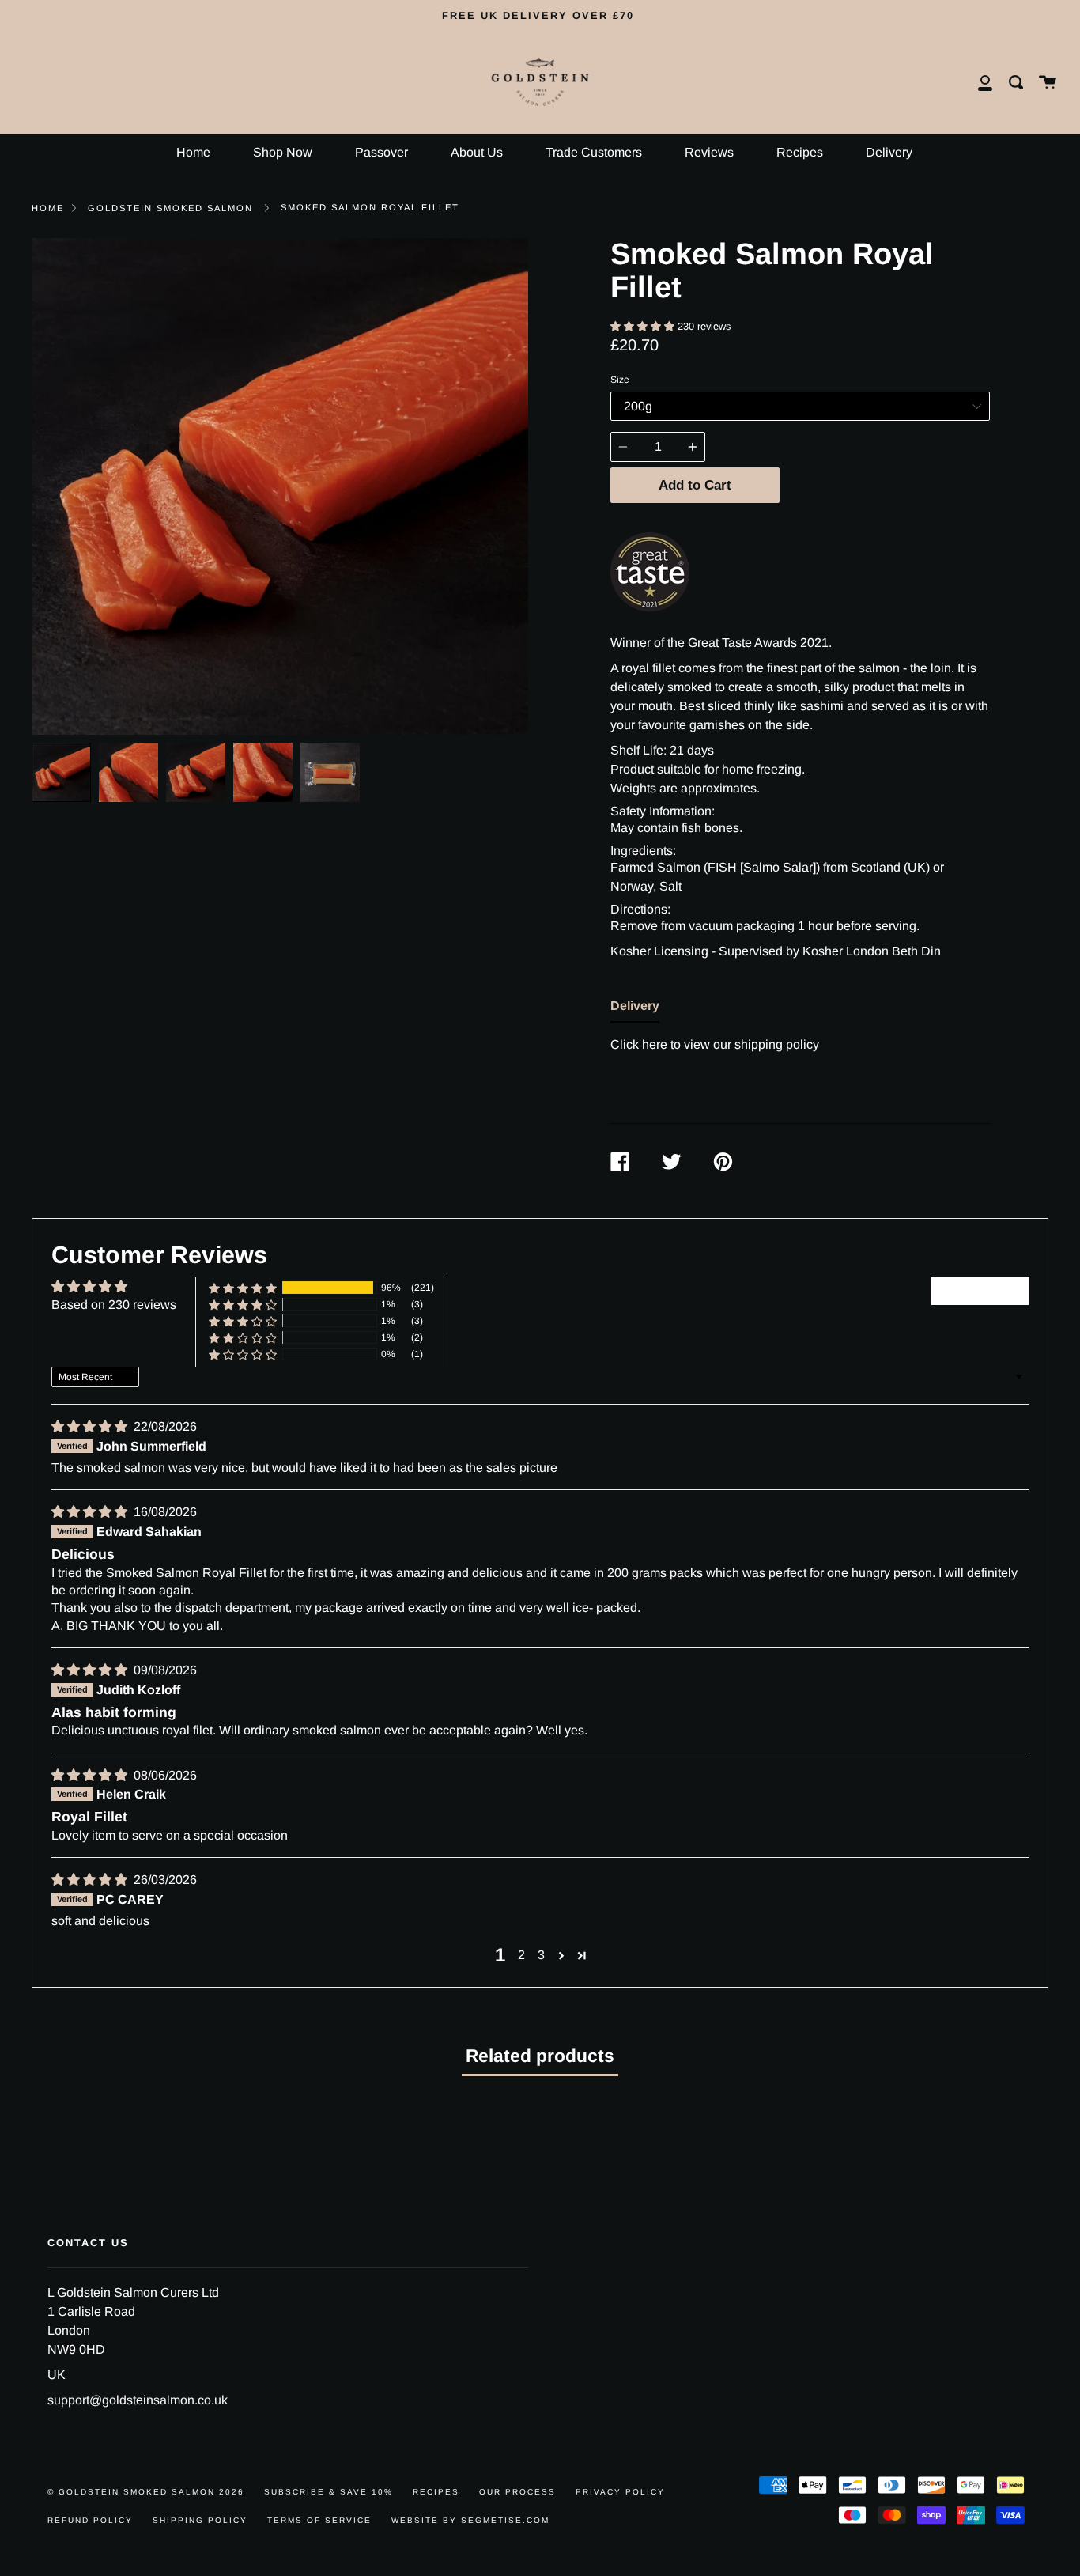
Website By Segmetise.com (470, 2520)
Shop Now (283, 152)
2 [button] (521, 1955)
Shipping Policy (200, 2520)
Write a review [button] (980, 1290)
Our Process (517, 2492)
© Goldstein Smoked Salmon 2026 (146, 2492)
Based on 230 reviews (114, 1305)
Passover (381, 152)
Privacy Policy (620, 2492)
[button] (644, 326)
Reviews (709, 152)
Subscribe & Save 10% (329, 2492)
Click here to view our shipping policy (715, 1044)
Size (620, 380)
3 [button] (541, 1955)
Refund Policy (90, 2520)
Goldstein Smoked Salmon (170, 208)
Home (193, 152)
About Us (477, 152)
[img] (91, 1426)
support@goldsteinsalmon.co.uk (138, 2400)
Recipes (800, 152)
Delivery (889, 152)
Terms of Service (319, 2520)
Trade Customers (594, 152)
